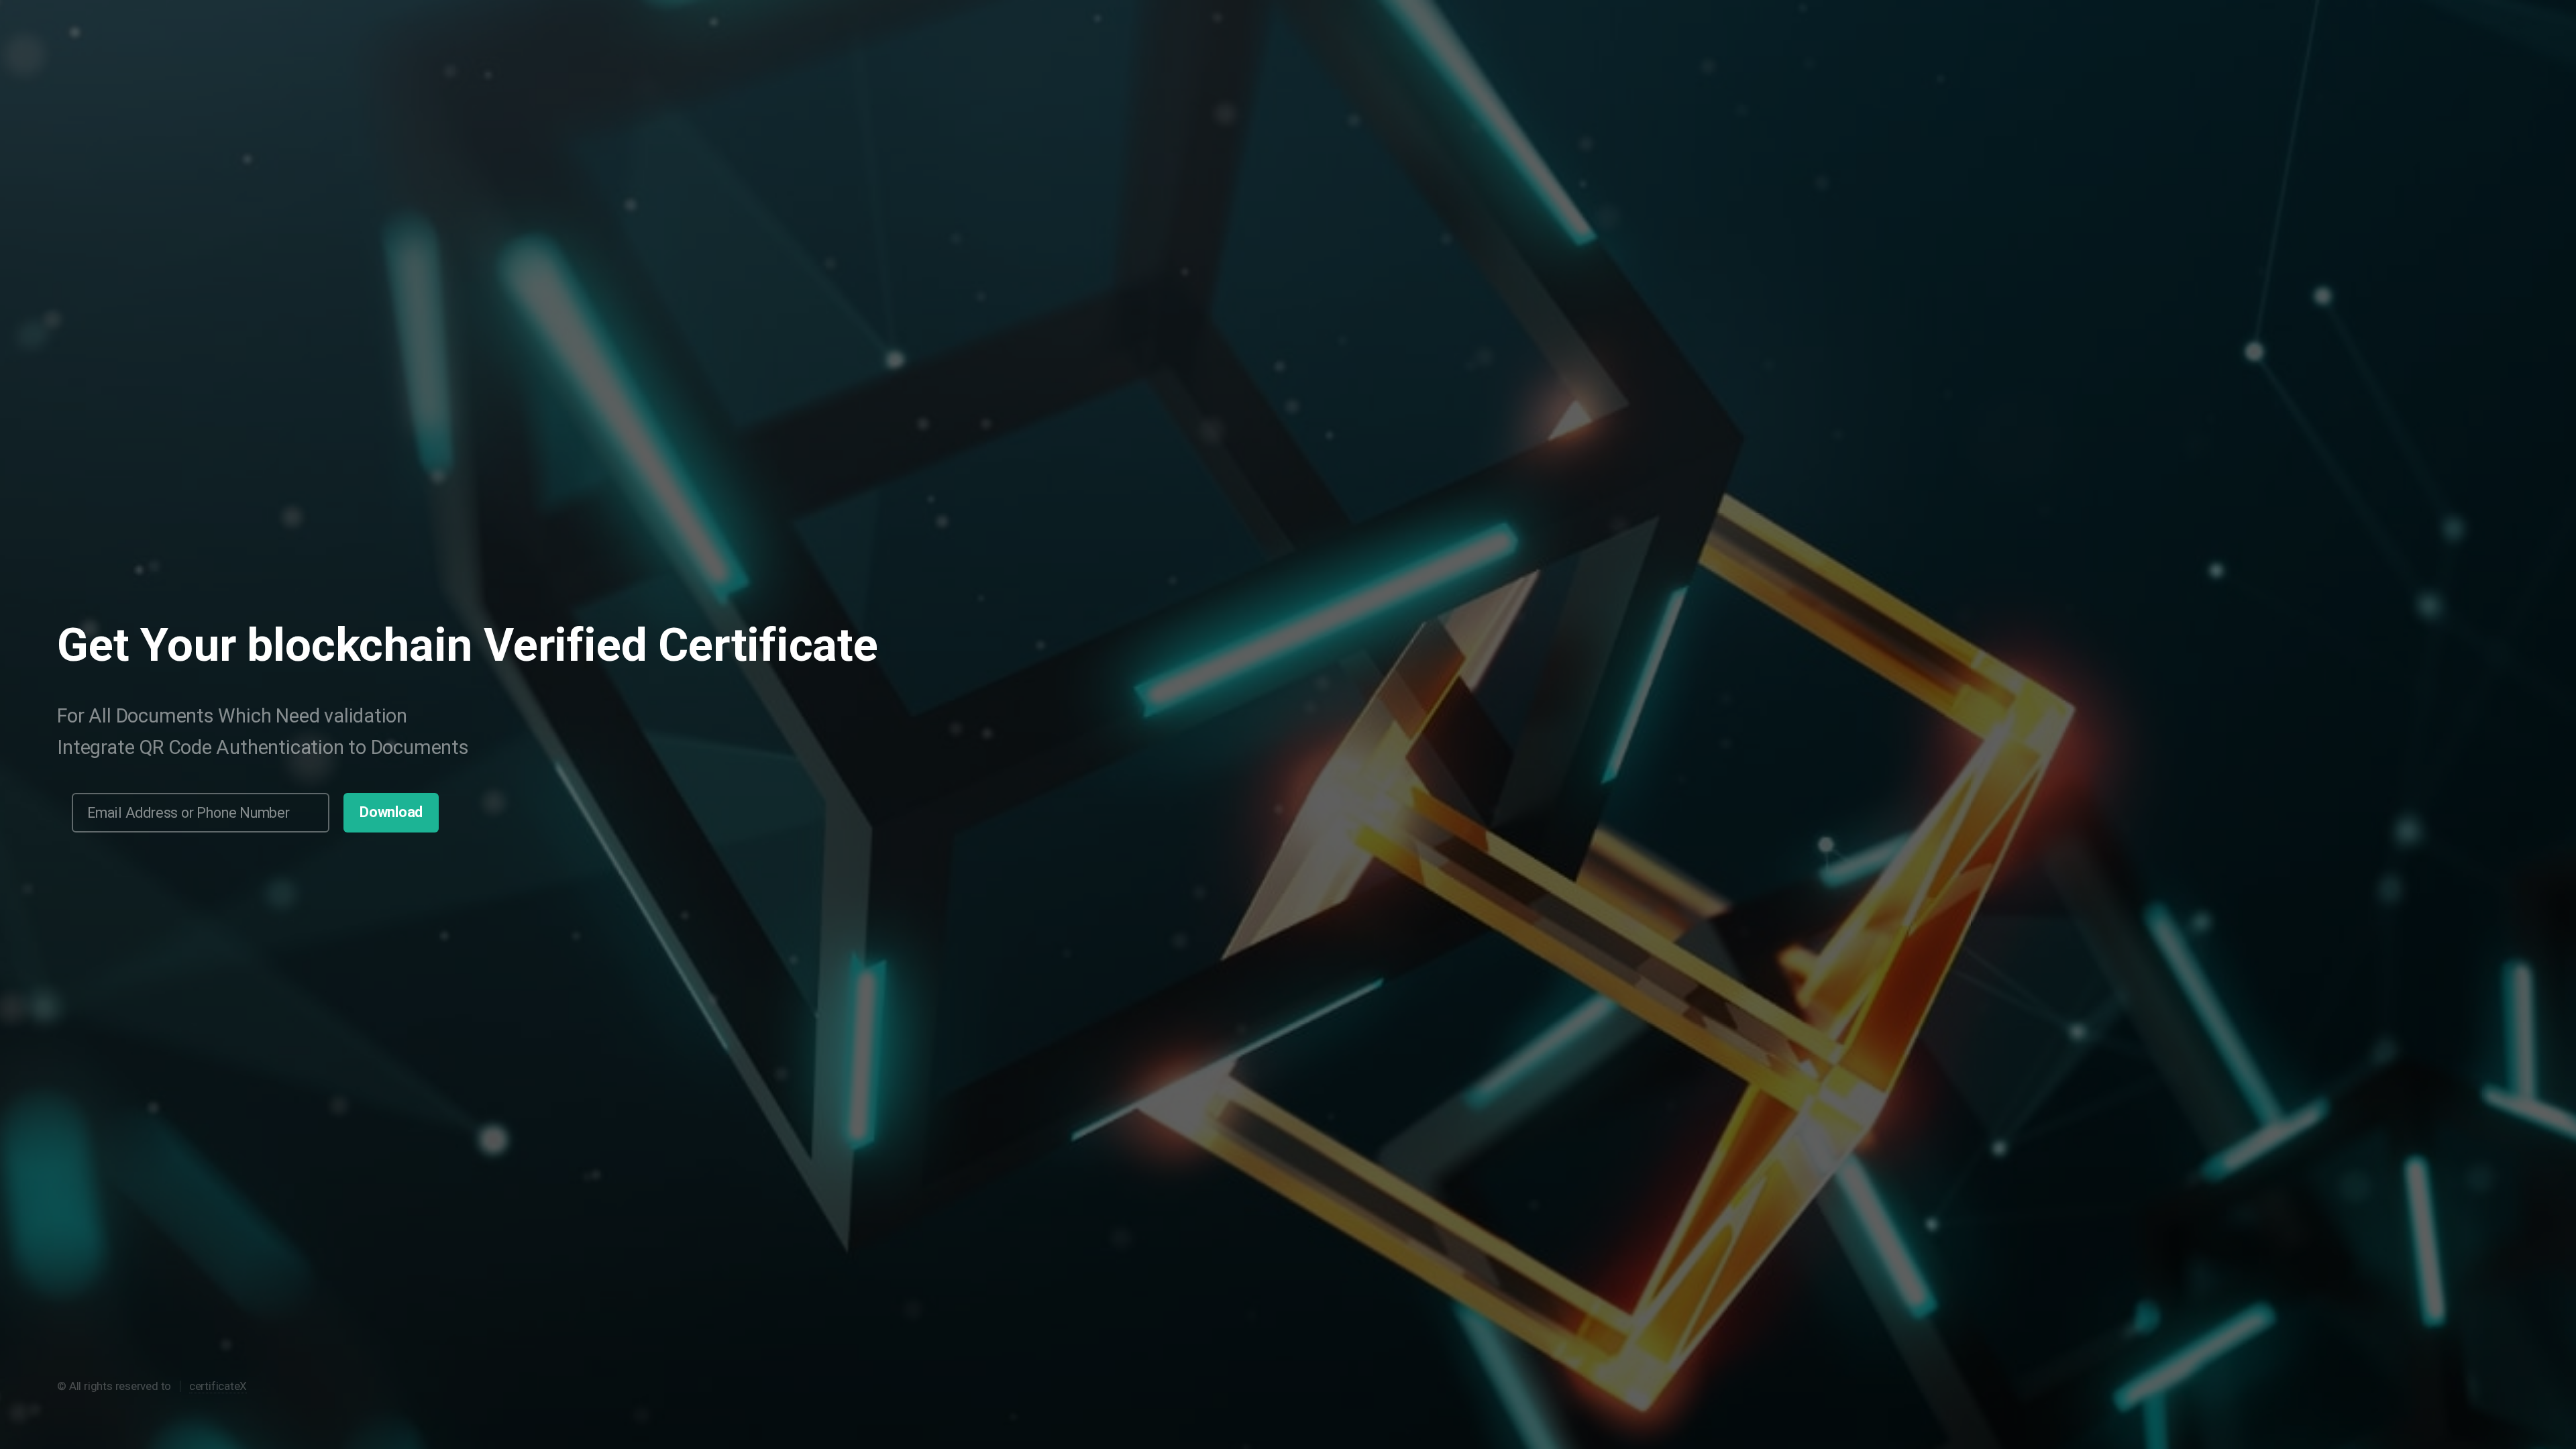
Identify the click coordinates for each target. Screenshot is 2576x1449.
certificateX (218, 1386)
